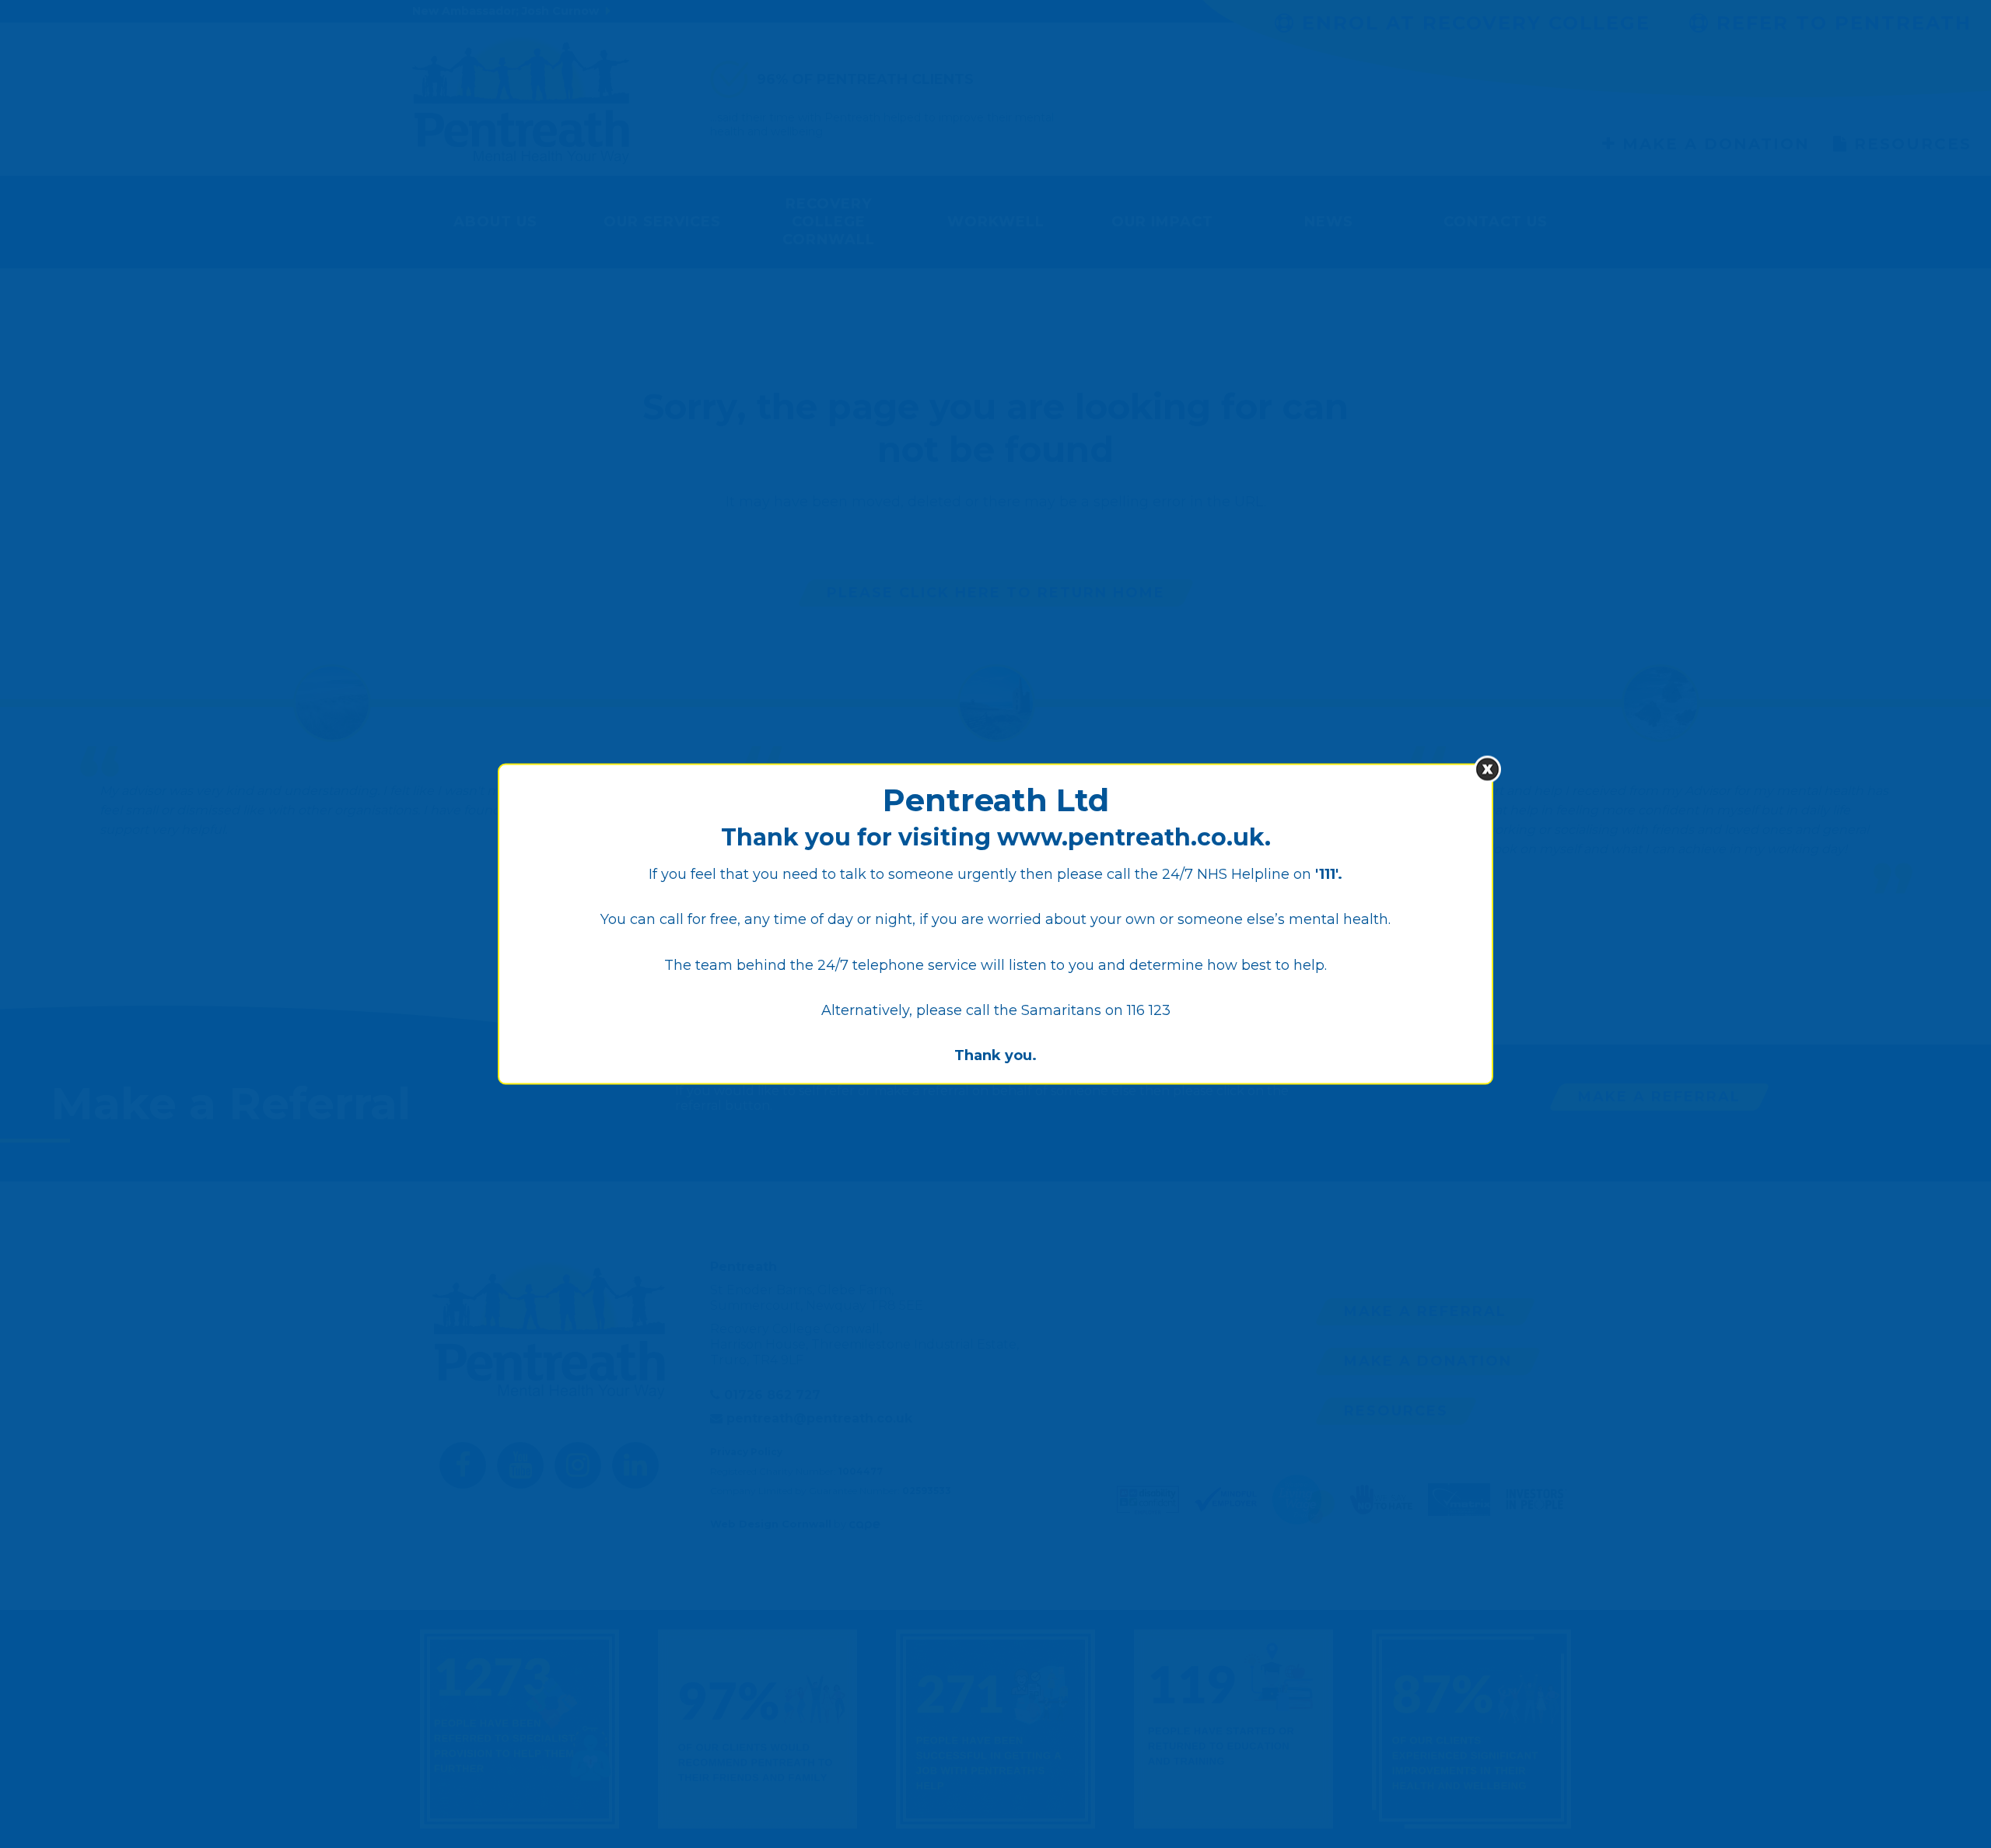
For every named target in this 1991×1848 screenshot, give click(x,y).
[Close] (1487, 770)
